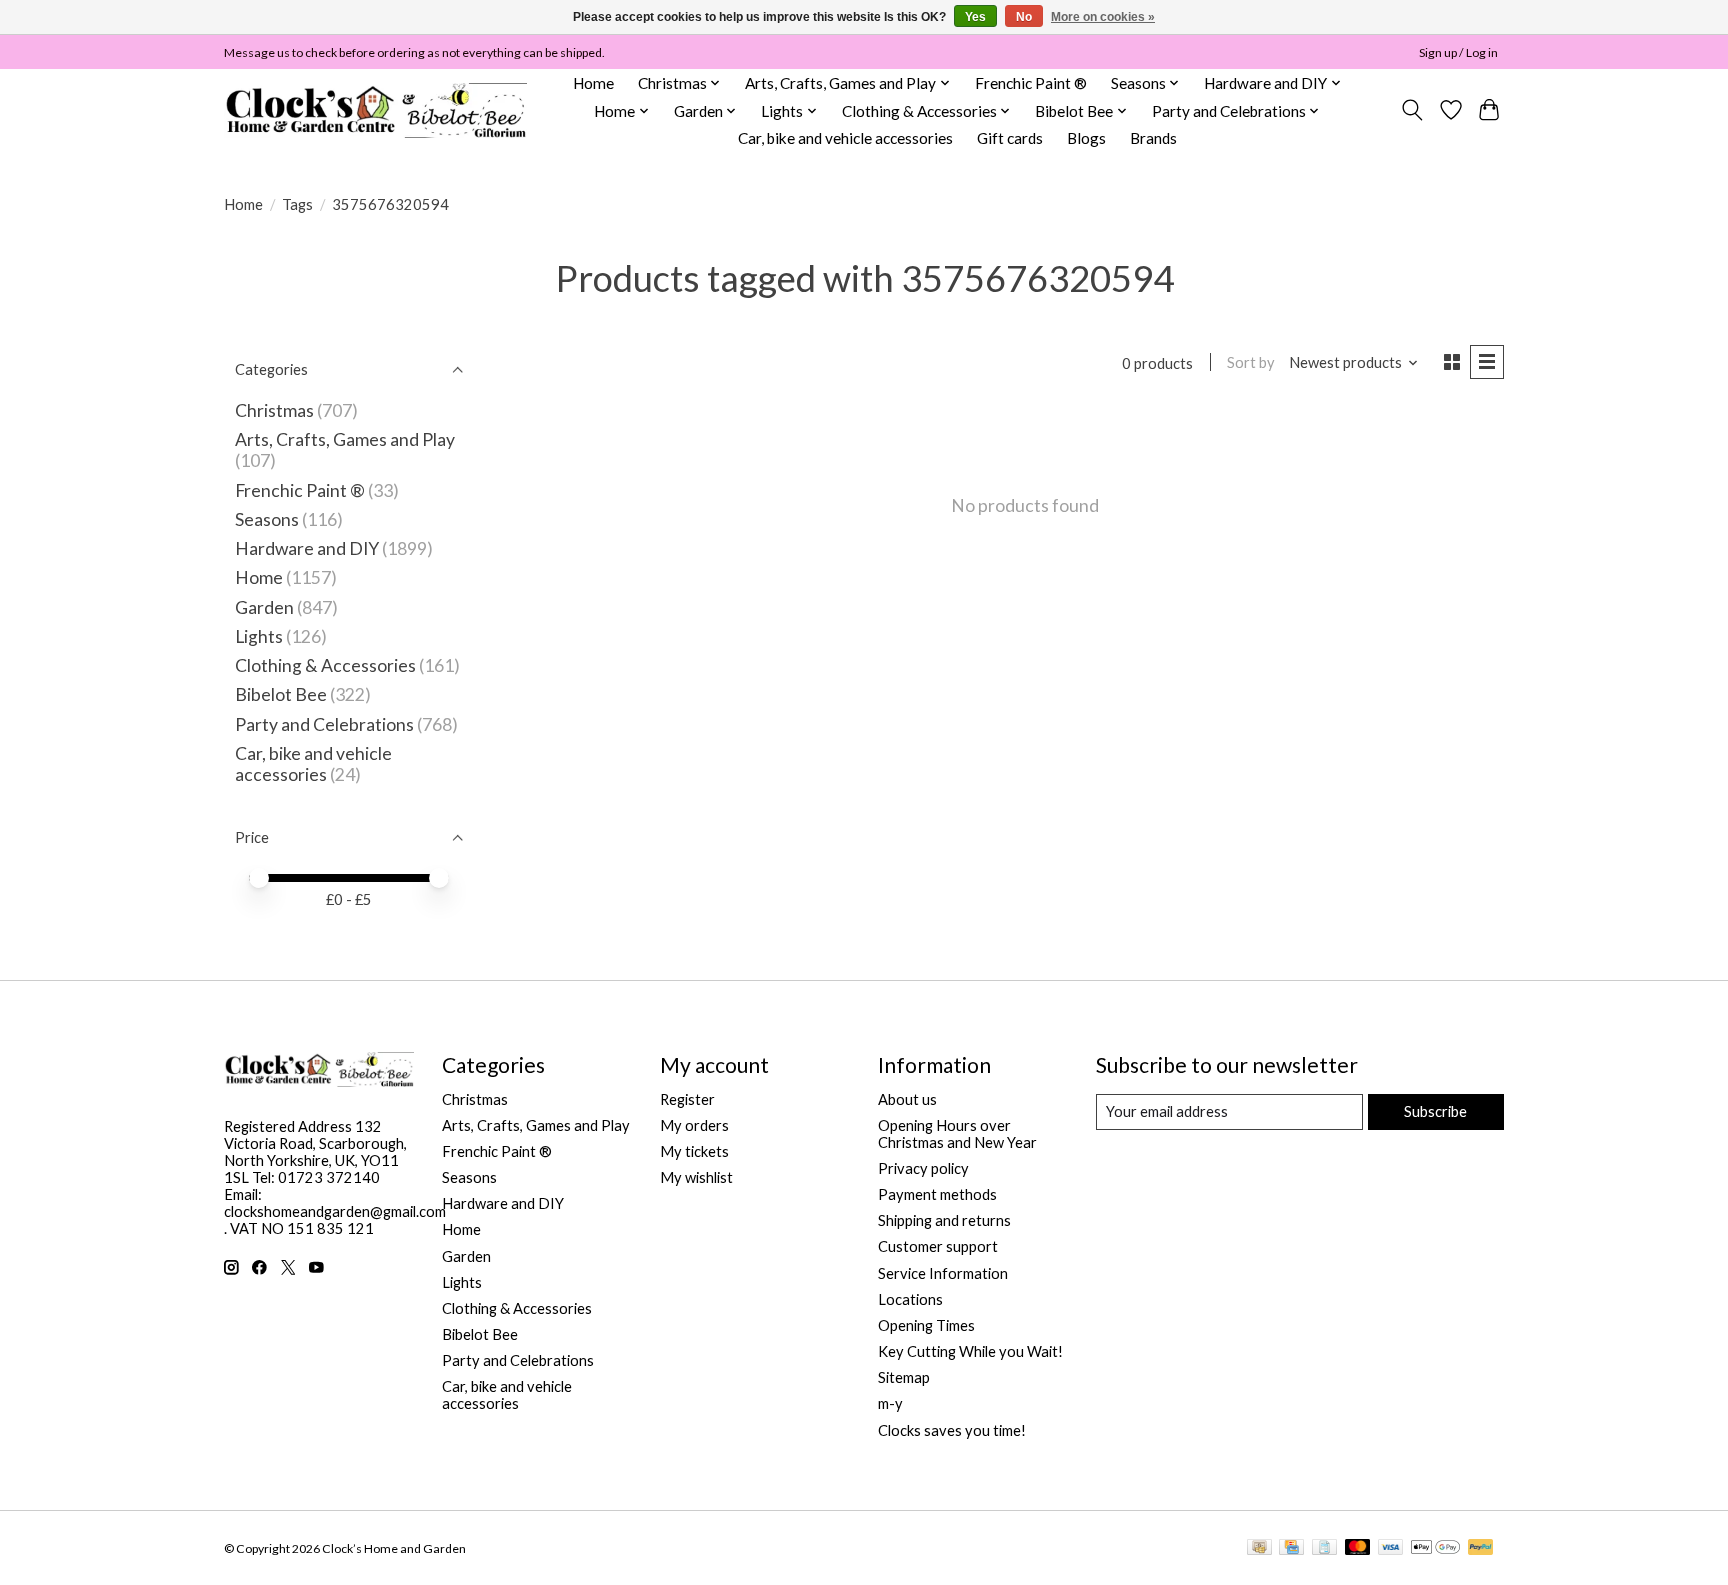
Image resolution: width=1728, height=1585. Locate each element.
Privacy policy (923, 1168)
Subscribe (1435, 1111)
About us (907, 1099)
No (1024, 17)
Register (687, 1099)
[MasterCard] (1358, 1548)
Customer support (938, 1246)
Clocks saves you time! (952, 1430)
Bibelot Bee (281, 694)
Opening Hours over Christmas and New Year (957, 1134)
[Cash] (1259, 1548)
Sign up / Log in (1458, 52)
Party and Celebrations (324, 724)
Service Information (943, 1273)
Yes (975, 17)
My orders (694, 1125)
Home (593, 83)
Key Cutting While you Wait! (970, 1351)
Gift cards (1010, 138)
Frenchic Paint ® (1031, 83)
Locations (910, 1299)
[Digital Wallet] (1435, 1548)
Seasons (268, 519)
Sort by (1251, 362)
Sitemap (904, 1377)
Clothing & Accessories (325, 665)
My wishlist (696, 1177)
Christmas (274, 410)
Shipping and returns (944, 1220)
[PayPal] (1481, 1548)
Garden (264, 607)
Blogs (1086, 138)
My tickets (694, 1151)
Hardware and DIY (307, 548)
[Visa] (1391, 1548)
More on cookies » (1103, 17)
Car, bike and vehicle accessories (845, 138)
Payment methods (937, 1194)
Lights (259, 636)
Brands (1153, 138)
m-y (890, 1403)
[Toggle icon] (1412, 110)
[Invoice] (1324, 1548)
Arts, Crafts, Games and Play (345, 439)
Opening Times (926, 1325)
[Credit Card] (1291, 1548)
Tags (297, 204)
